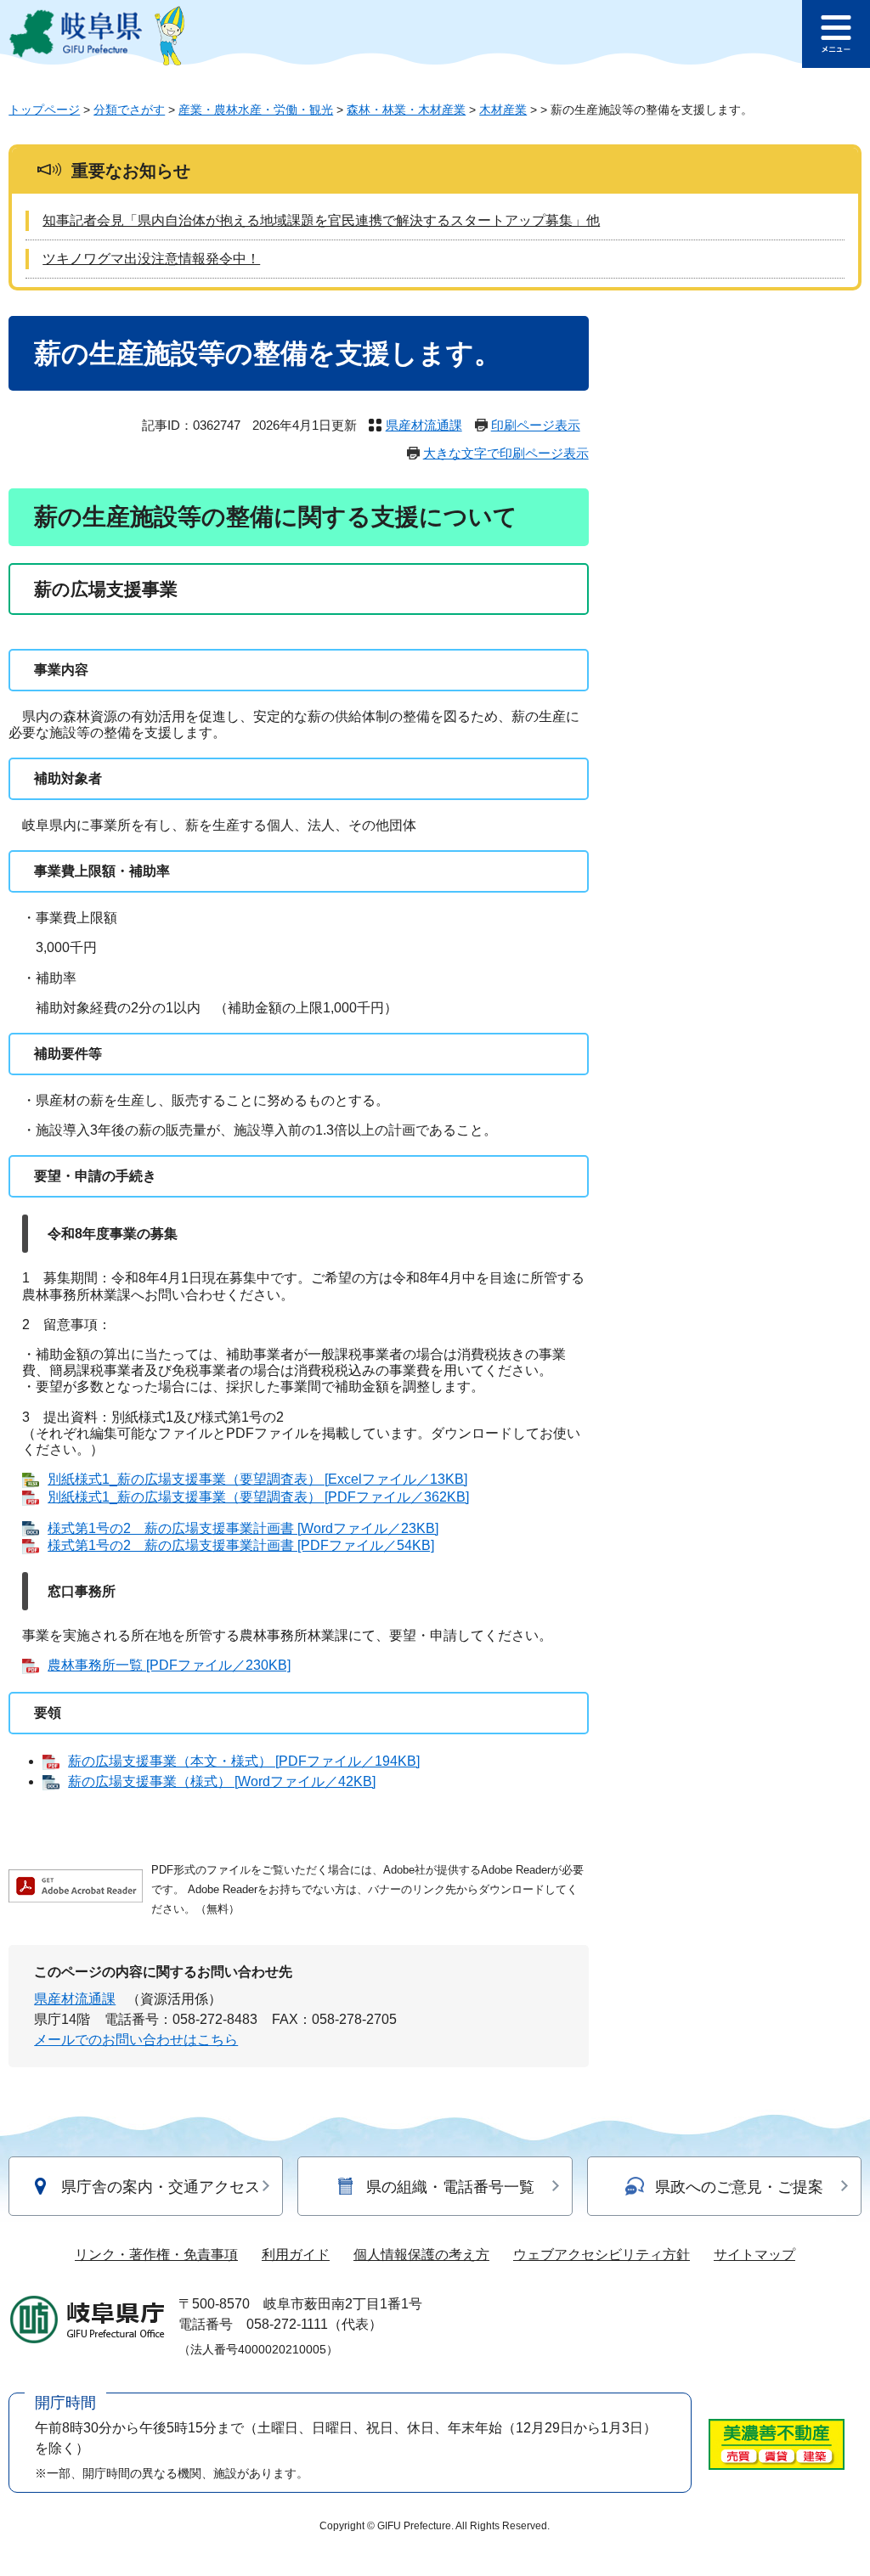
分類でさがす (129, 110)
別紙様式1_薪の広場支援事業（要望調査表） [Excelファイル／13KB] (257, 1479)
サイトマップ (754, 2255)
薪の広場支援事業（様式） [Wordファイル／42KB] (222, 1781)
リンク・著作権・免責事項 (156, 2255)
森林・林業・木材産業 (406, 110)
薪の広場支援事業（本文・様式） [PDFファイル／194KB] (244, 1761)
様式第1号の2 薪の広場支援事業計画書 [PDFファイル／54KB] (241, 1545)
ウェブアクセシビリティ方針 (602, 2255)
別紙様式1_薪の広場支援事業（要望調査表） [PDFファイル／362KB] (258, 1497)
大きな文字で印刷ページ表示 (506, 453)
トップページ (44, 110)
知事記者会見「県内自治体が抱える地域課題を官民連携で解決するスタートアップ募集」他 (321, 220)
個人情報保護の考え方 (421, 2255)
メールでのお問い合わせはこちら (136, 2040)
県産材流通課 (424, 425)
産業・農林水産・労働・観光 (256, 110)
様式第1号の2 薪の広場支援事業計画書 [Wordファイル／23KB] (243, 1528)
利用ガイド (296, 2255)
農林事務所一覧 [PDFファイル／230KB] (169, 1665)
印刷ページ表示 (536, 425)
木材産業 (503, 110)
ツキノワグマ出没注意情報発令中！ (151, 259)
